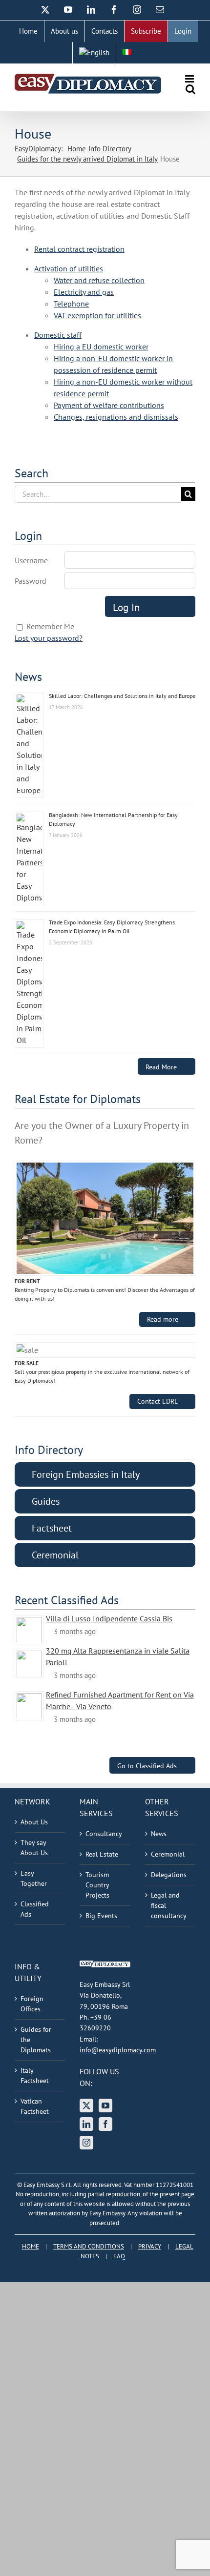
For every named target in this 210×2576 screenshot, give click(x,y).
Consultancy (104, 1834)
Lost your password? (49, 638)
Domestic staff (58, 335)
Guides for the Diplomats (36, 2040)
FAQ (119, 2256)
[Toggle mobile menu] (190, 79)
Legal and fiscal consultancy (169, 1905)
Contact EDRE (158, 1401)
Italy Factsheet (35, 2075)
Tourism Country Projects (97, 1885)
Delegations (169, 1875)
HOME (31, 2246)
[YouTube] (105, 2106)
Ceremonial (168, 1854)
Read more (163, 1319)
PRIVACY (150, 2246)
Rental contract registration (79, 249)
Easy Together (34, 1878)
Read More (161, 1067)
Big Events (101, 1916)
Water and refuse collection (99, 280)
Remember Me (50, 626)
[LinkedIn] (86, 2124)
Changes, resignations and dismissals (116, 417)
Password (31, 581)
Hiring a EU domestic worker (101, 347)
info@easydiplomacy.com (118, 2050)
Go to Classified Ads (147, 1766)
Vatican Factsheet (35, 2106)
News (159, 1834)
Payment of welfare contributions (109, 405)
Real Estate (102, 1854)
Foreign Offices (32, 2004)
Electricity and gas (84, 292)
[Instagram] (86, 2143)
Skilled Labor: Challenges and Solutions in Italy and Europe (122, 696)
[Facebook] (105, 2124)
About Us (34, 1822)
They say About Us (34, 1848)
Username (31, 560)
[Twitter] (86, 2106)
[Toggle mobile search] (190, 89)
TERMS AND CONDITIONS (89, 2246)
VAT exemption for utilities (97, 315)
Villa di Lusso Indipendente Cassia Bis (109, 1618)
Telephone (71, 304)
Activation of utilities (69, 268)
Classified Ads (35, 1909)
